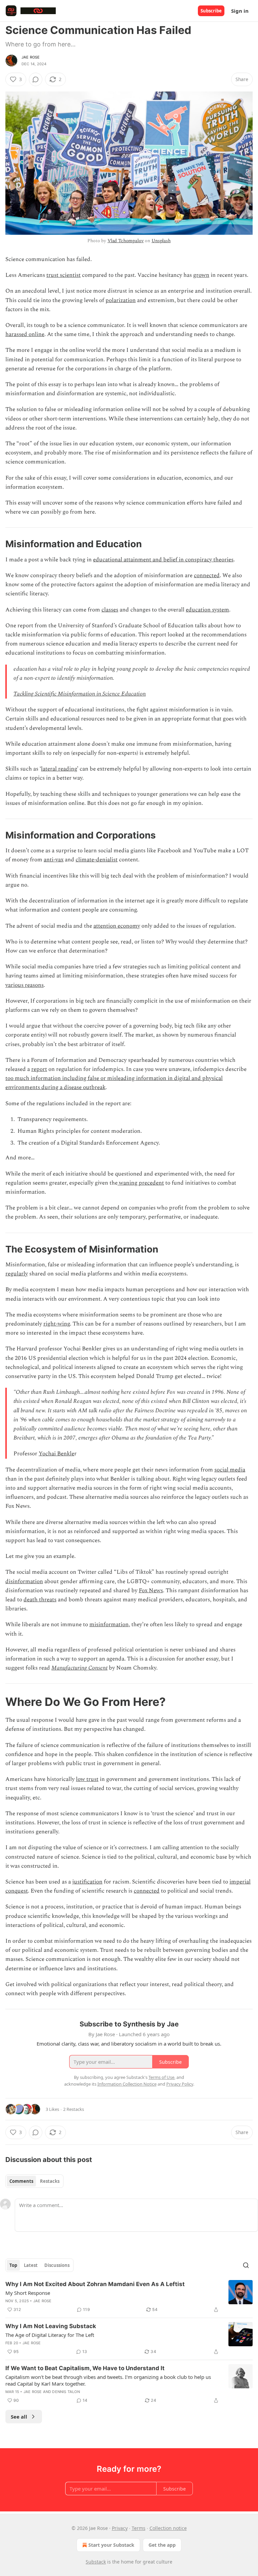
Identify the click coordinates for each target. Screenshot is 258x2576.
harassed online (25, 334)
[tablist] (34, 2181)
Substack (96, 2562)
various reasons (25, 985)
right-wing (57, 1324)
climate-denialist (97, 860)
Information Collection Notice (127, 2084)
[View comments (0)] (36, 79)
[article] (129, 2297)
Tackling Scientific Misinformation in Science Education (80, 694)
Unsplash (161, 241)
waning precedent (141, 1183)
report (39, 1069)
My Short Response (28, 2293)
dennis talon (66, 2392)
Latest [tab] (31, 2265)
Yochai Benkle (56, 1454)
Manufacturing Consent (79, 1668)
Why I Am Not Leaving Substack (51, 2326)
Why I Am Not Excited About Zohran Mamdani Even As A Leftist (95, 2284)
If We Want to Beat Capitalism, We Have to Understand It (85, 2368)
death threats (40, 1600)
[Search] (246, 2265)
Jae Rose (31, 57)
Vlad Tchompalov (126, 241)
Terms (139, 2528)
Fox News (151, 1591)
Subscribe (211, 11)
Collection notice (168, 2528)
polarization (121, 300)
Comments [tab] (21, 2181)
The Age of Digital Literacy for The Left (50, 2335)
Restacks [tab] (50, 2181)
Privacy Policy (180, 2084)
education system (207, 610)
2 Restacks (74, 2109)
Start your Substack (111, 2545)
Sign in (240, 11)
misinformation (109, 1625)
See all (19, 2417)
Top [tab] (13, 2265)
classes (110, 610)
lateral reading (59, 769)
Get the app (162, 2545)
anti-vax (54, 860)
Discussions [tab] (57, 2265)
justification (87, 1882)
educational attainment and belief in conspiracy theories (163, 560)
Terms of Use (161, 2077)
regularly (17, 1274)
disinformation (24, 1581)
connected (207, 575)
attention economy (117, 926)
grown (201, 275)
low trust (87, 1779)
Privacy (120, 2528)
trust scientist (63, 275)
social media (230, 1470)
